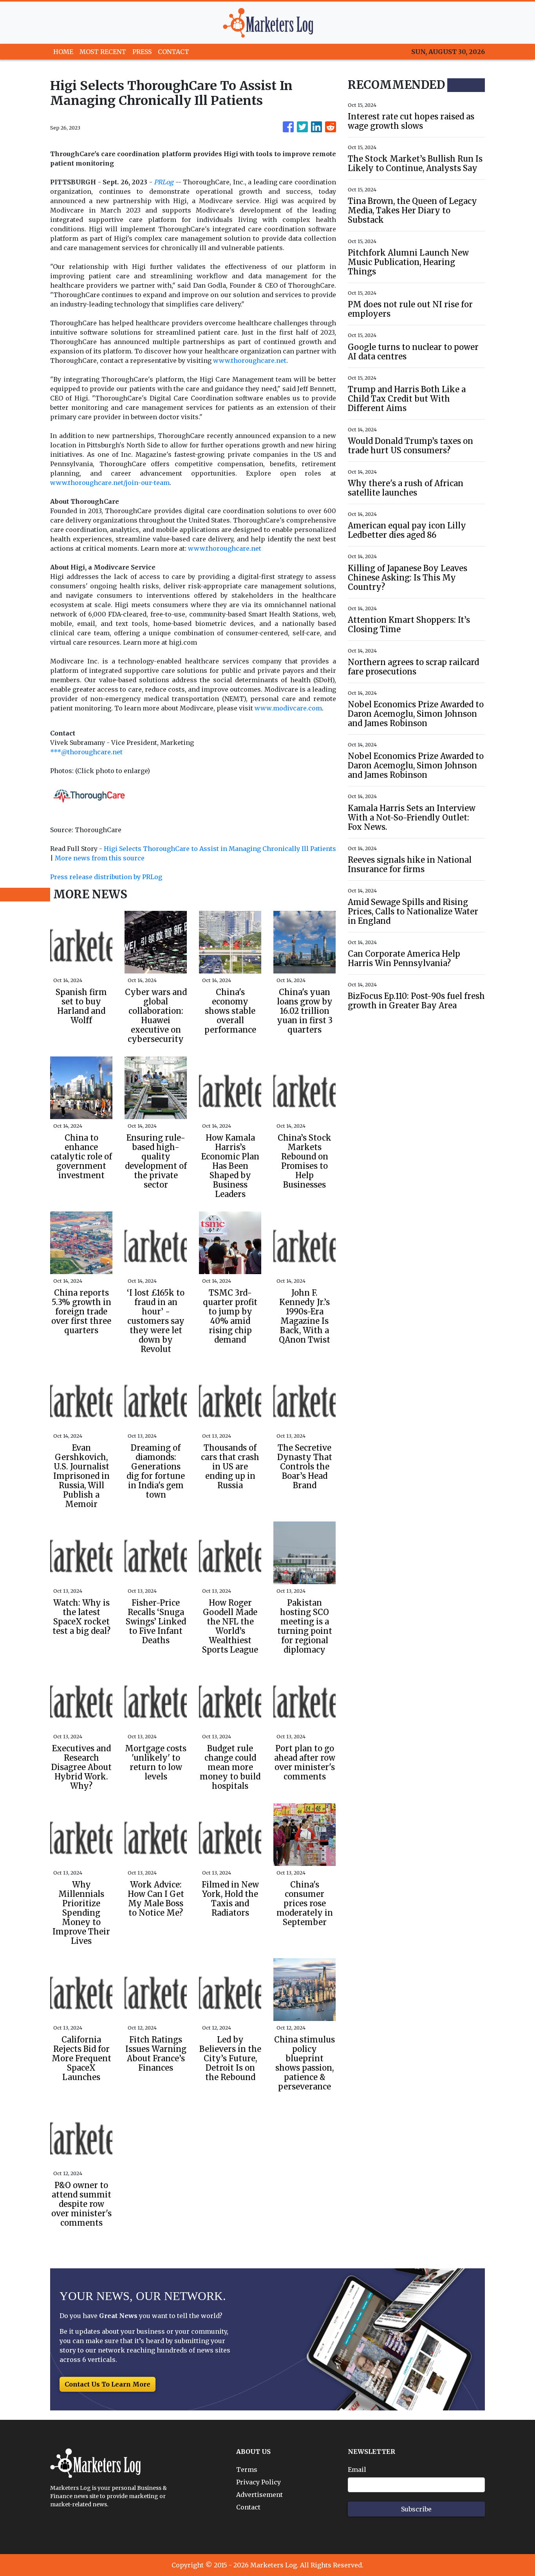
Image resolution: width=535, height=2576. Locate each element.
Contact (248, 2507)
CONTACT (174, 52)
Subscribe (416, 2509)
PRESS (142, 52)
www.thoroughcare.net (250, 361)
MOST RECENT (103, 52)
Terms (247, 2470)
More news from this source (100, 858)
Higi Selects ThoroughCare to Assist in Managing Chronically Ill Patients (220, 849)
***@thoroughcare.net (86, 752)
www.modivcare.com (288, 708)
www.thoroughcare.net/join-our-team (110, 483)
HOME (63, 52)
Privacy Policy (258, 2482)
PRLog (164, 182)
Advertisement (259, 2495)
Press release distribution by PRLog (106, 877)
